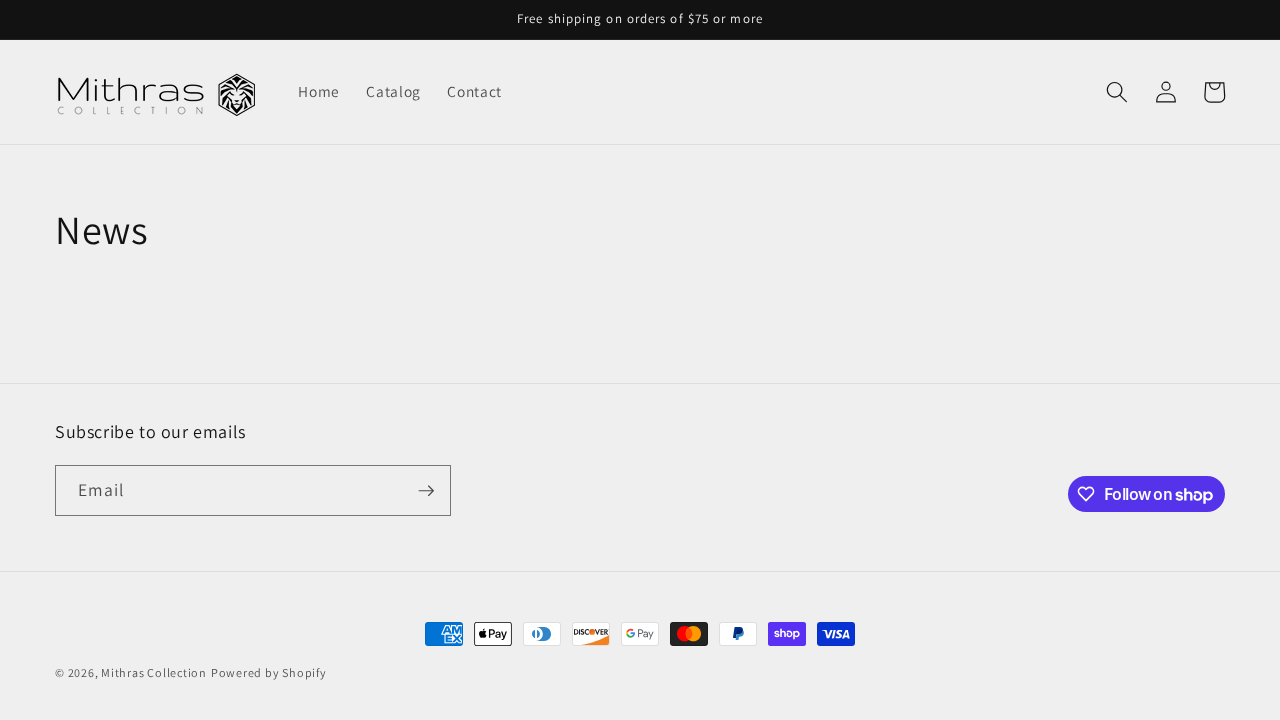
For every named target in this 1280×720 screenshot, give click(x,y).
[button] (1117, 92)
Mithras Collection (154, 672)
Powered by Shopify (269, 672)
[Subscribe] (426, 491)
